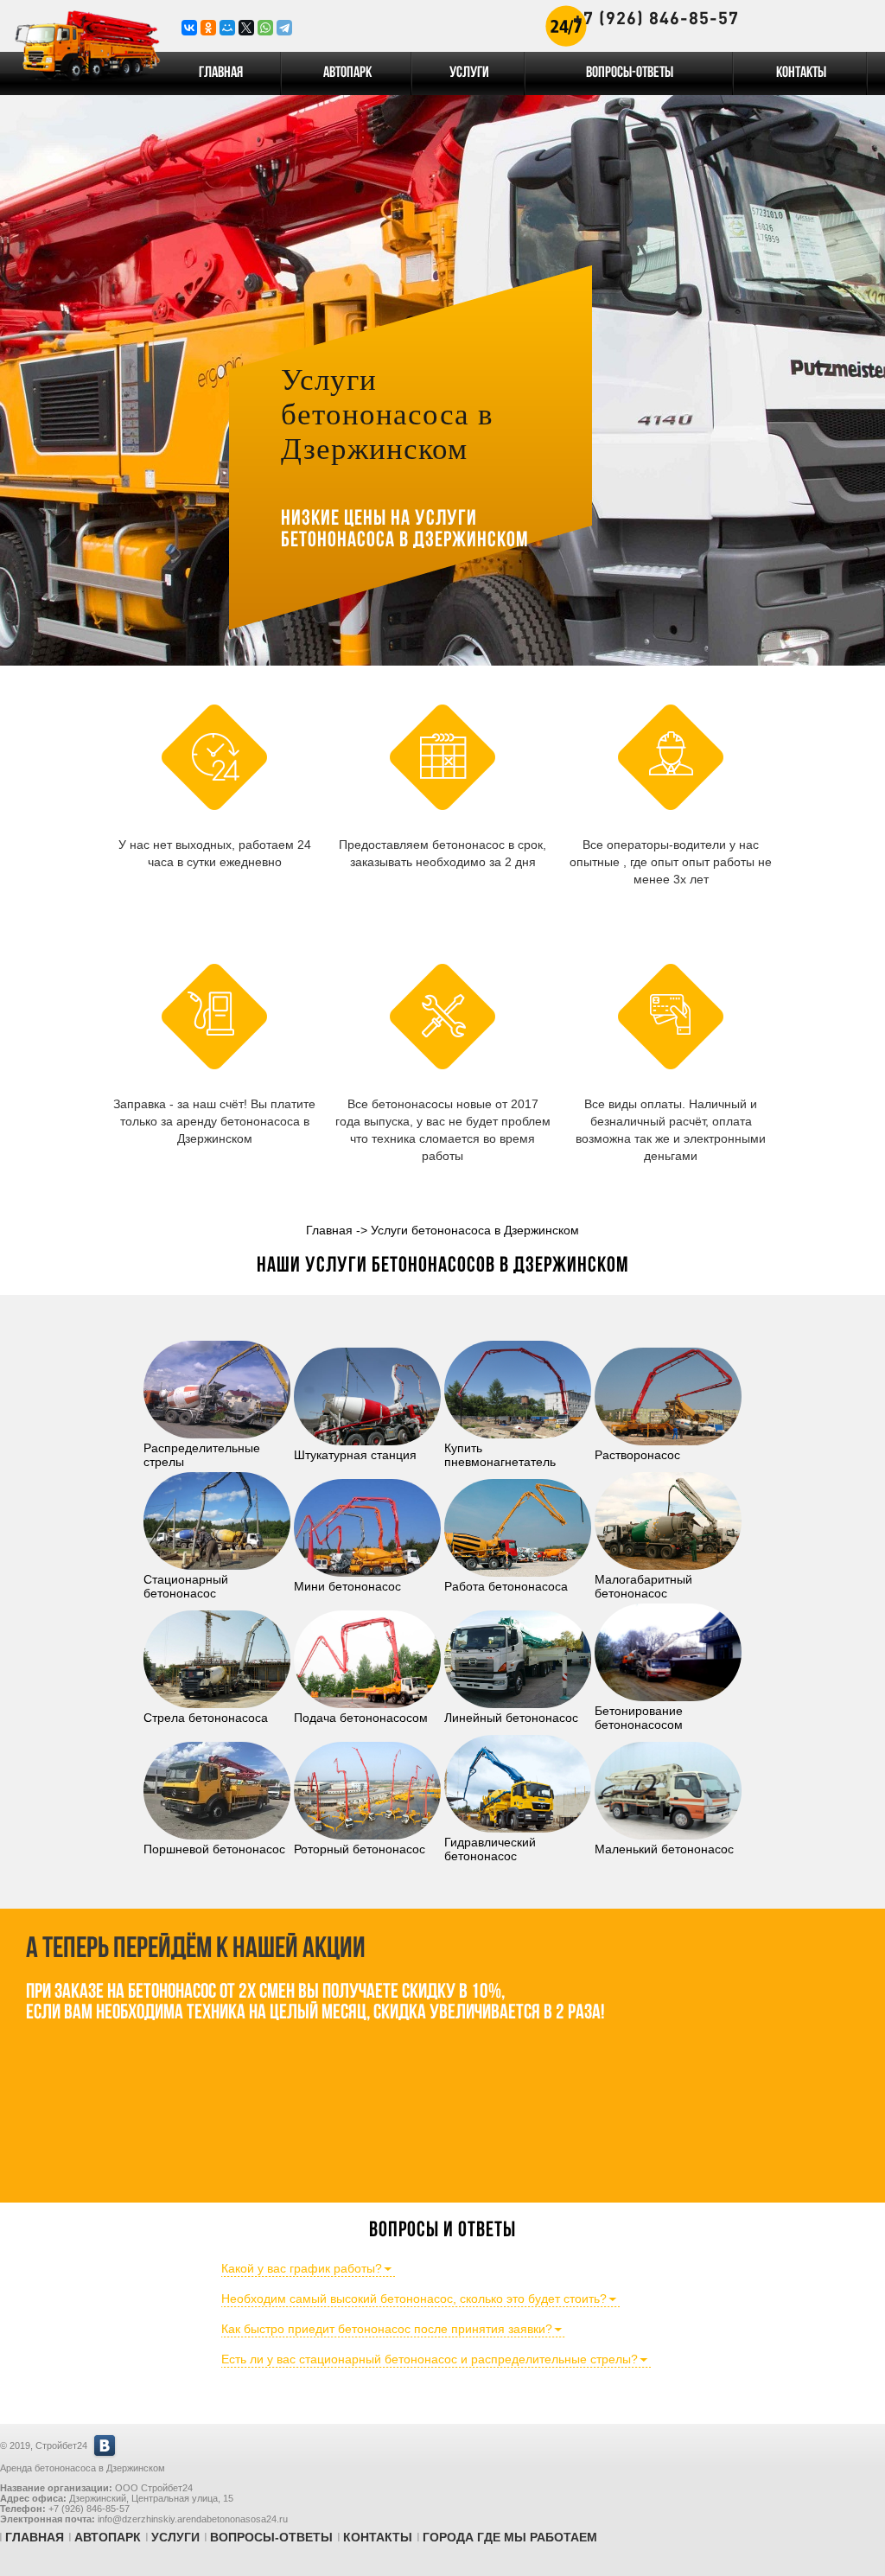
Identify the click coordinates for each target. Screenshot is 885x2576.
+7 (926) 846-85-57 (656, 18)
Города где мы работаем (510, 2537)
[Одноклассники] (208, 28)
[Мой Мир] (227, 28)
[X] (246, 28)
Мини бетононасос (347, 1586)
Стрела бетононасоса (206, 1718)
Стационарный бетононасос (186, 1586)
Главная (221, 73)
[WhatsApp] (265, 28)
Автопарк (347, 73)
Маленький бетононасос (664, 1849)
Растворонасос (637, 1455)
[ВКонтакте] (189, 28)
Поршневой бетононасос (214, 1849)
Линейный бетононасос (511, 1718)
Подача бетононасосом (361, 1718)
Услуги (469, 73)
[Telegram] (284, 28)
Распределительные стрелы (202, 1455)
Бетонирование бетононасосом (639, 1718)
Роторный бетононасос (360, 1849)
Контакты (801, 73)
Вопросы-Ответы (630, 73)
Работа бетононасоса (506, 1586)
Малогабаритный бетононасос (643, 1586)
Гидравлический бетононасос (490, 1849)
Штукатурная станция (355, 1455)
